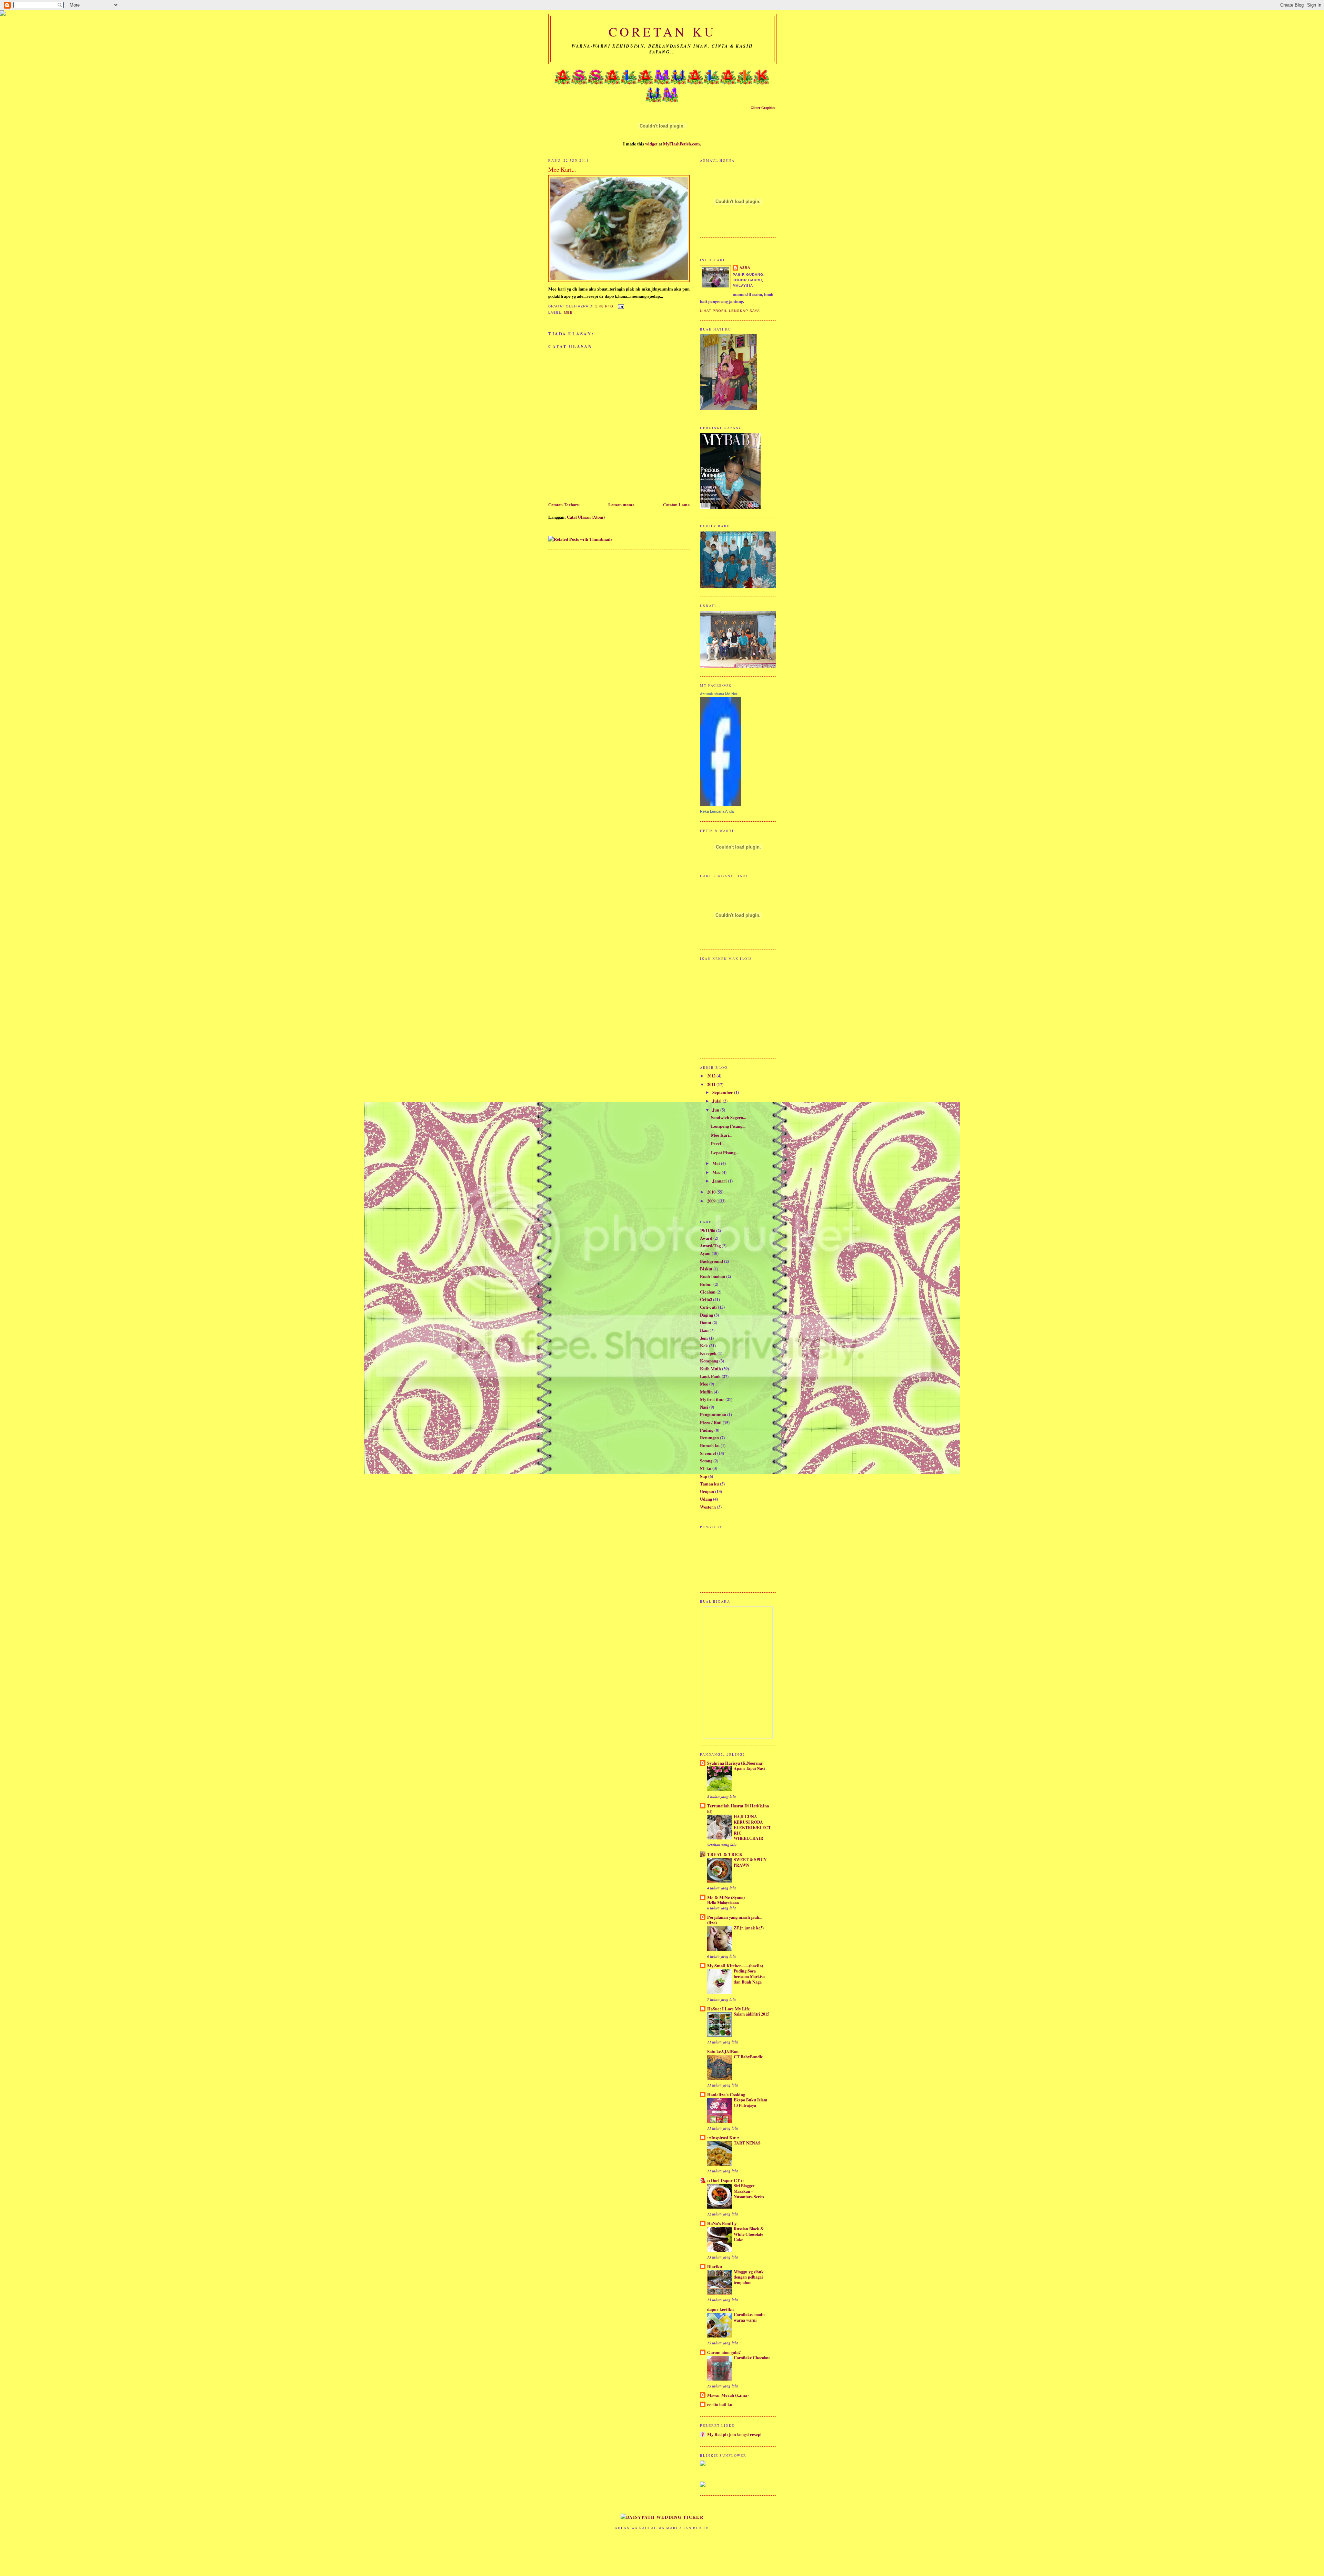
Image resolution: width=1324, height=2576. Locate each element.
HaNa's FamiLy (722, 2223)
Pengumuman (713, 1414)
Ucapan (707, 1491)
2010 (712, 1192)
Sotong (706, 1461)
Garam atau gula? (724, 2352)
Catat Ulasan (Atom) (586, 517)
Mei (717, 1163)
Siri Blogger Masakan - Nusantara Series (749, 2191)
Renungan (709, 1438)
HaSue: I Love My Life (729, 2009)
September (723, 1092)
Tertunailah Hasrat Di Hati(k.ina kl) (738, 1808)
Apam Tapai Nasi (749, 1768)
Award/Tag (710, 1246)
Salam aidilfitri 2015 (751, 2014)
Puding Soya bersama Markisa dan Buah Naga (749, 1976)
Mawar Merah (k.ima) (728, 2395)
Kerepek (708, 1353)
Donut (706, 1322)
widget (651, 144)
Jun (716, 1110)
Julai (718, 1101)
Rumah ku (710, 1446)
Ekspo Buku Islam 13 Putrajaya (750, 2102)
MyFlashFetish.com (681, 144)
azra (745, 268)
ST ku (706, 1468)
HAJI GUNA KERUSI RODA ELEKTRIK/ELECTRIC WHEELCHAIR (752, 1827)
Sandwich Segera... (729, 1117)
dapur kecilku (720, 2309)
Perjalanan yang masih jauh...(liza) (735, 1920)
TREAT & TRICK (725, 1854)
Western (708, 1507)
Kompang (709, 1361)
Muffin (706, 1392)
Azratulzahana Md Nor (719, 694)
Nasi (704, 1407)
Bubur (706, 1284)
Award (706, 1238)
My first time (712, 1399)
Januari (720, 1181)
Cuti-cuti (708, 1307)
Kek (704, 1346)
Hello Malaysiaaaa (723, 1903)
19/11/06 (708, 1230)
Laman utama (621, 505)
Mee (568, 312)
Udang (706, 1499)
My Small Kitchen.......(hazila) (735, 1966)
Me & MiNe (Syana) (726, 1897)
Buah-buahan (713, 1276)
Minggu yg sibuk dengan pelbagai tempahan (749, 2277)
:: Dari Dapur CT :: (725, 2180)
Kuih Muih (710, 1369)
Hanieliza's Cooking (726, 2095)
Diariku (715, 2266)
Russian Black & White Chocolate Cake (749, 2234)
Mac (717, 1172)
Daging (706, 1315)
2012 (712, 1076)
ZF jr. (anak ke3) (749, 1928)
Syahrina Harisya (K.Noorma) (735, 1763)
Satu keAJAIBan (723, 2051)
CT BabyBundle (748, 2057)
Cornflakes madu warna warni (749, 2317)
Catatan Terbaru (564, 505)
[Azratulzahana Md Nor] (721, 804)
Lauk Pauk (710, 1376)
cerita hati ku (720, 2404)
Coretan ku (663, 32)
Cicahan (708, 1292)
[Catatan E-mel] (621, 306)
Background (711, 1261)
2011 (712, 1084)
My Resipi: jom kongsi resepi (734, 2434)
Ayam (705, 1253)
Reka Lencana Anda (717, 811)
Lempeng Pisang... (728, 1126)
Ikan (704, 1330)
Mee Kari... (722, 1135)
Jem (704, 1338)
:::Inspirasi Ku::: (723, 2138)
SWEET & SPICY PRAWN (750, 1862)
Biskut (706, 1269)
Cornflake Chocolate (752, 2357)
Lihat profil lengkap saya (730, 311)
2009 (712, 1201)
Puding (707, 1430)
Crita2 (706, 1299)
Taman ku (709, 1484)
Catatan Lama (676, 505)
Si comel (708, 1453)
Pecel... (718, 1144)
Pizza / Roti (711, 1422)
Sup (704, 1476)
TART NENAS (747, 2143)
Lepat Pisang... (725, 1153)
